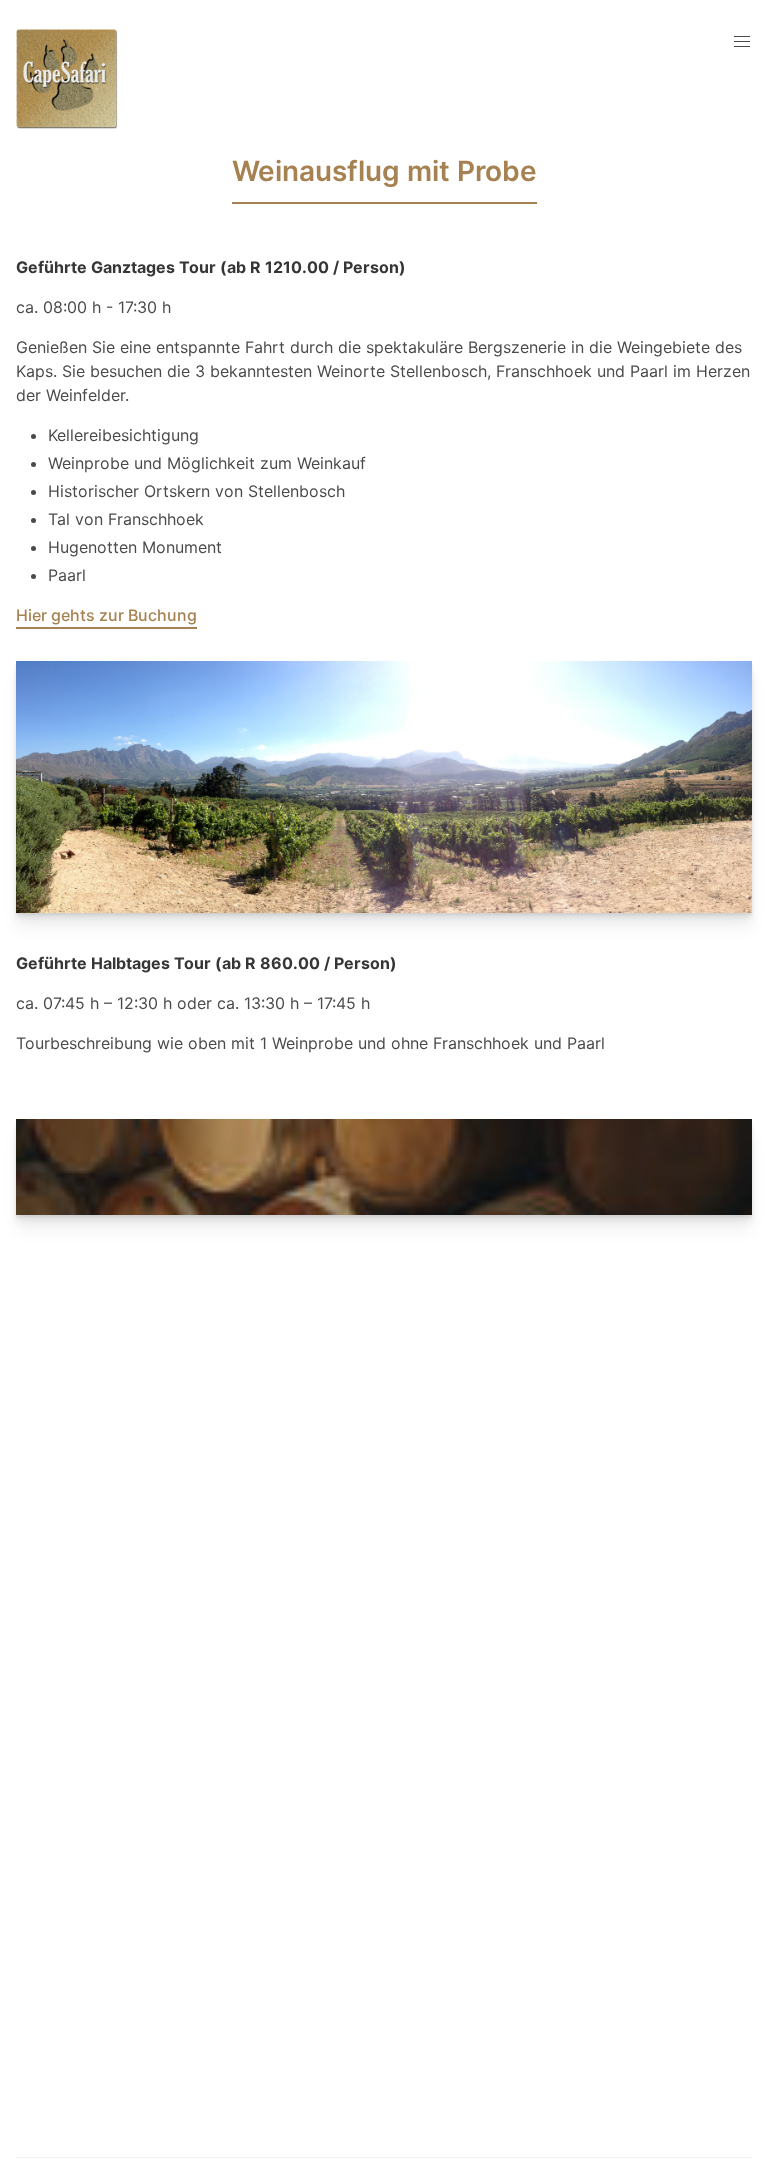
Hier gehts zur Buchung (106, 615)
